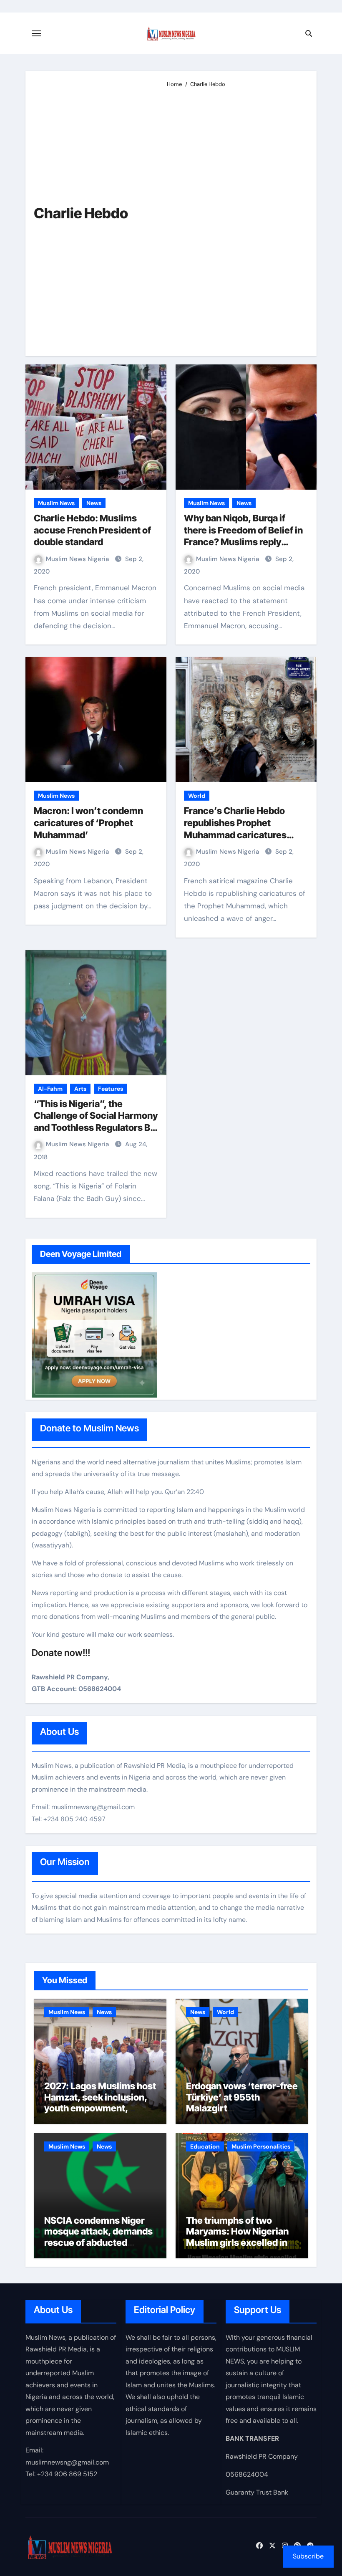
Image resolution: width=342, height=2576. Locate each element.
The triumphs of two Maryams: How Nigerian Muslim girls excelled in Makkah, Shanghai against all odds (242, 2242)
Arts (80, 1089)
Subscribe (308, 2556)
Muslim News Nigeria (78, 559)
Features (111, 1089)
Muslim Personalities (261, 2146)
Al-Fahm (50, 1089)
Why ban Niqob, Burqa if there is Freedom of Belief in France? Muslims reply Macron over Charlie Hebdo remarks (243, 542)
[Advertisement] (235, 218)
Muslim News (56, 503)
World (197, 796)
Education (205, 2146)
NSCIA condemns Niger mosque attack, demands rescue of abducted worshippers (98, 2237)
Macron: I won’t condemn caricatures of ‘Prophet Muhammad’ (88, 823)
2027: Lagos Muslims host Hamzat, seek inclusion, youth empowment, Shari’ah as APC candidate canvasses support (100, 2113)
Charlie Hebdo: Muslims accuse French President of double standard (92, 530)
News (94, 503)
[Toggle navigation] (36, 33)
